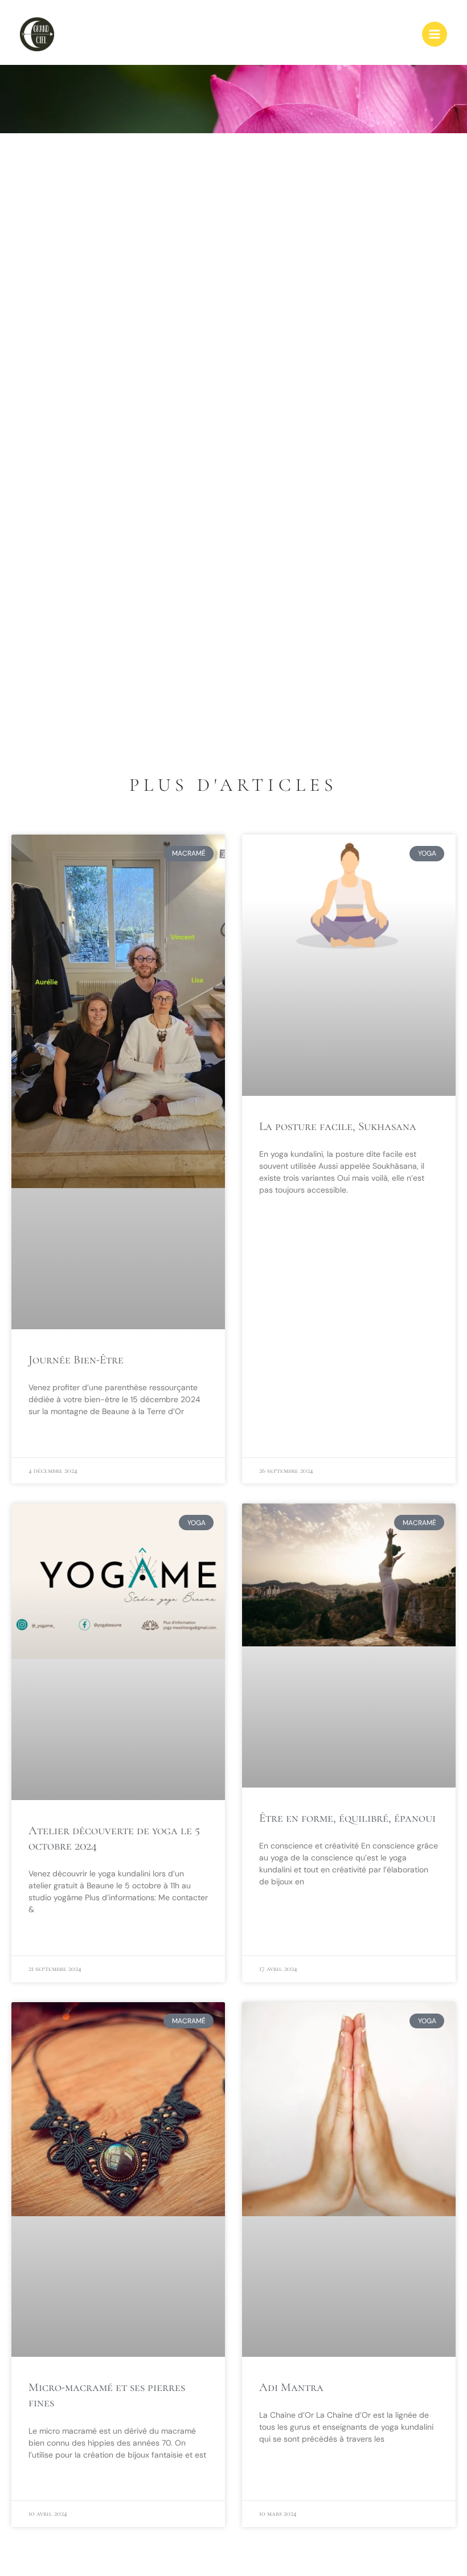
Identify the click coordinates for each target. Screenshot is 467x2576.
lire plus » (47, 1439)
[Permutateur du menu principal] (435, 34)
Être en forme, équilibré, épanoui (347, 1818)
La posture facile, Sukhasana (338, 1126)
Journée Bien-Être (76, 1360)
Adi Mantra (291, 2387)
